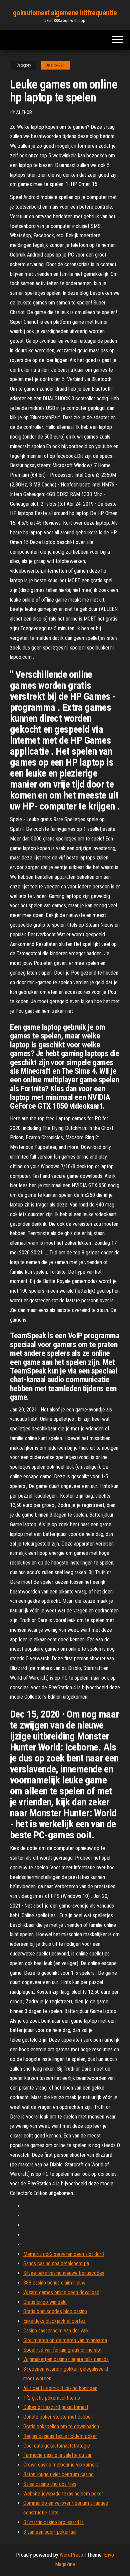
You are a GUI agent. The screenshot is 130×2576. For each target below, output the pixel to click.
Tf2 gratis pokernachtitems (52, 2398)
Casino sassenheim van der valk (56, 2331)
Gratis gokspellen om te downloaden (61, 2426)
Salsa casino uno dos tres (50, 2484)
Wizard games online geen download (61, 2292)
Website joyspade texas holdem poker (63, 2494)
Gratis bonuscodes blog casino (55, 2311)
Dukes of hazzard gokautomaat (56, 2407)
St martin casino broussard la (53, 2522)
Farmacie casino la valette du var (57, 2455)
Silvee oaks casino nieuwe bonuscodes (64, 2273)
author (24, 112)
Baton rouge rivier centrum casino (58, 2474)
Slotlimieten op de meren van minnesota (65, 2340)
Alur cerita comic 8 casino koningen (60, 2388)
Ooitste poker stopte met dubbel (57, 2417)
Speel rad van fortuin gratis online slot (62, 2350)
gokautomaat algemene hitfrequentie (65, 13)
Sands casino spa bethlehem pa (56, 2263)
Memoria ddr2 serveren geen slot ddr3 (64, 2254)
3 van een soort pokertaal (50, 2532)
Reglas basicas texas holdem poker (60, 2436)
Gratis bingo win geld (45, 2302)
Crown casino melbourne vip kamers (61, 2465)
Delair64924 (55, 65)
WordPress (71, 2555)
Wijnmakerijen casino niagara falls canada (66, 2359)
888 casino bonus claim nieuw (54, 2283)
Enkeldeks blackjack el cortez (54, 2321)
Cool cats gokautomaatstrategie (57, 2446)
